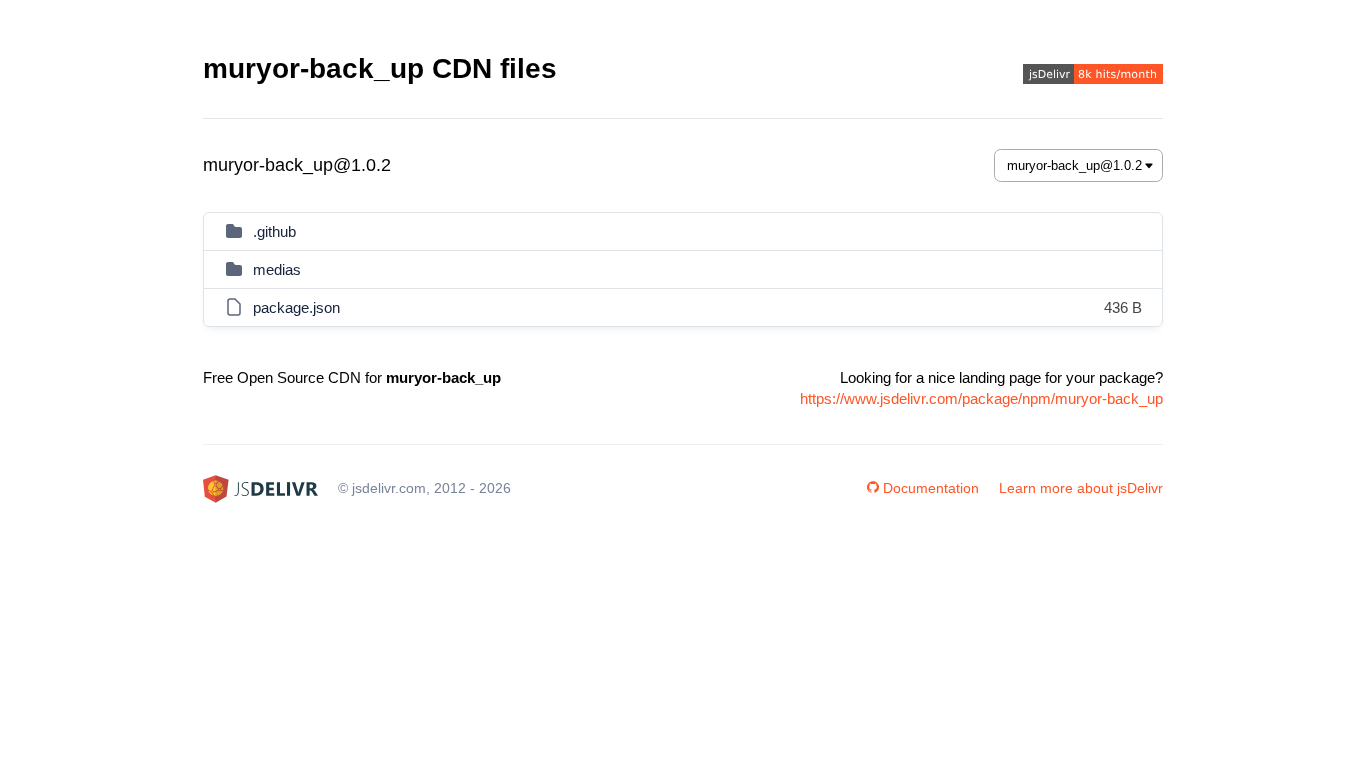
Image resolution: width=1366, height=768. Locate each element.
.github (274, 231)
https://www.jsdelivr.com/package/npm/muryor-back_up (981, 398)
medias (277, 269)
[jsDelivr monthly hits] (1093, 76)
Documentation (931, 488)
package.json (296, 307)
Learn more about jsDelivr (1081, 488)
